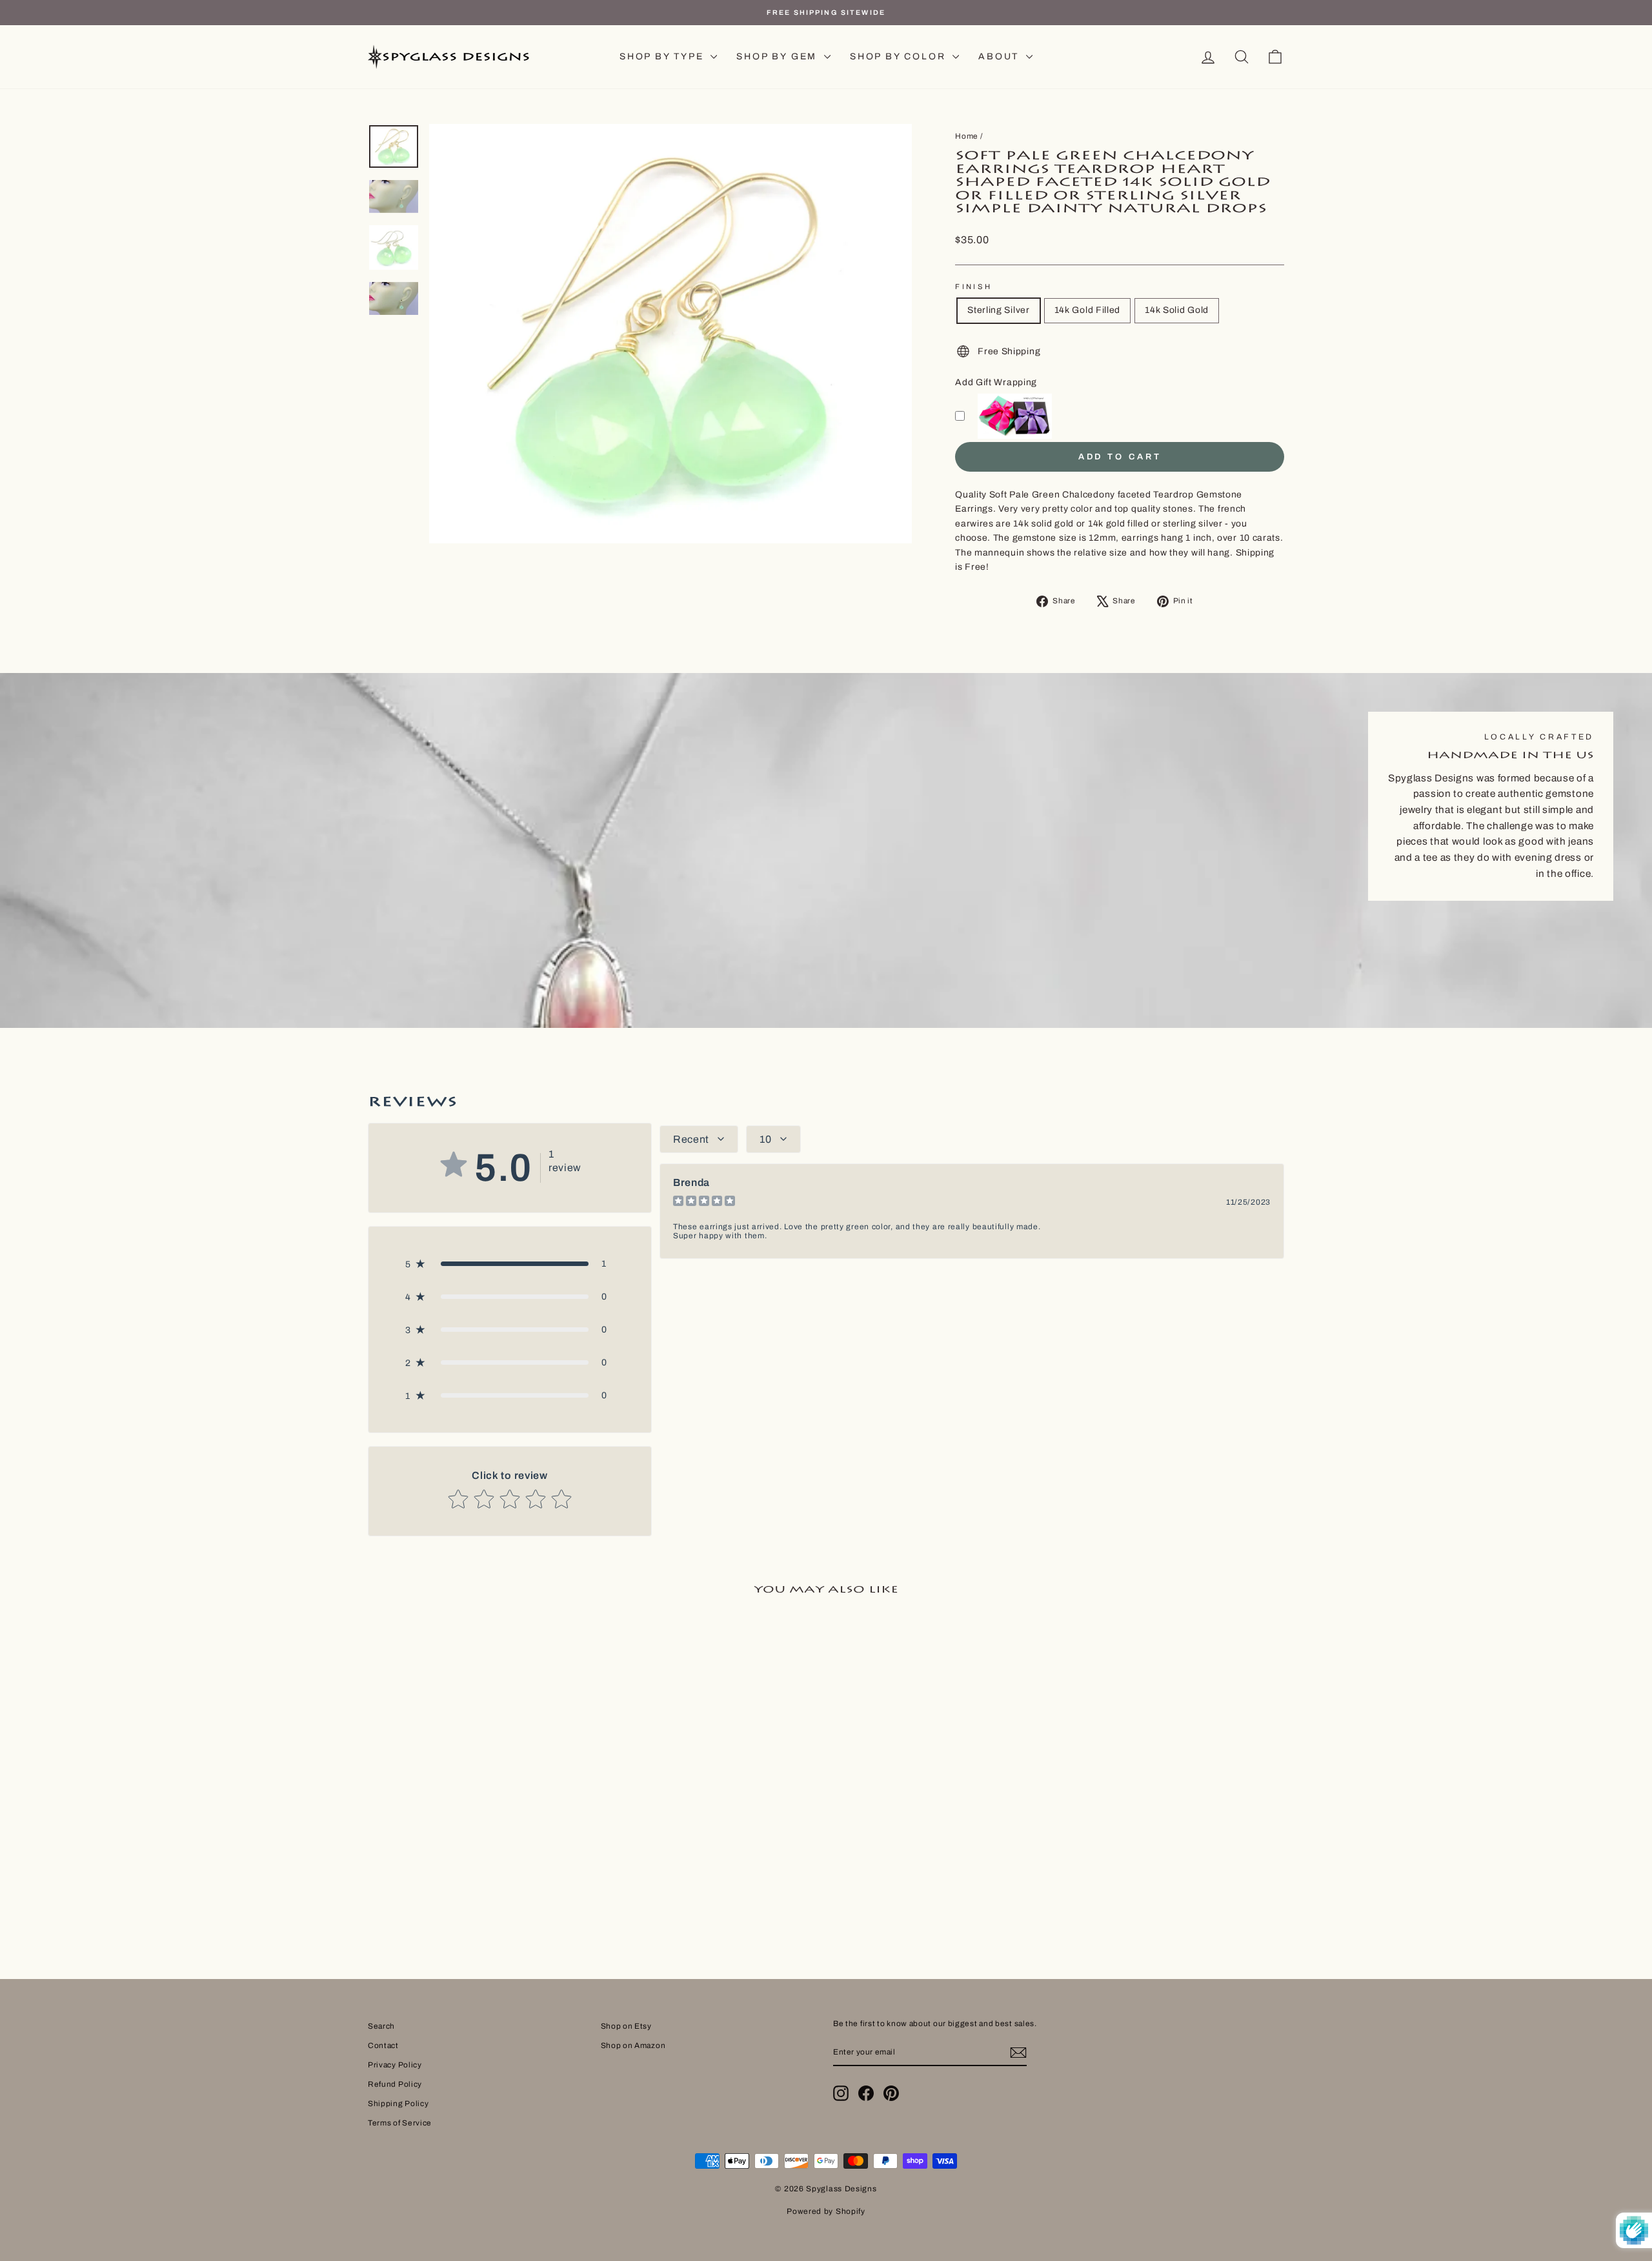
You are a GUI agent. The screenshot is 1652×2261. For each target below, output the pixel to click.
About (1001, 56)
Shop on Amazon (633, 2045)
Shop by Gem (779, 56)
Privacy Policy (395, 2065)
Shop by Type (663, 56)
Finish (973, 286)
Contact (383, 2045)
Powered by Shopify (826, 2211)
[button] (510, 1264)
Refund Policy (395, 2084)
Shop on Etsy (626, 2026)
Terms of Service (400, 2123)
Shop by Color (900, 56)
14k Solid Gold (1177, 310)
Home (967, 136)
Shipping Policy (398, 2104)
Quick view (477, 1831)
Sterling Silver (999, 310)
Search (381, 2026)
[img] (704, 1202)
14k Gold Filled (1088, 310)
